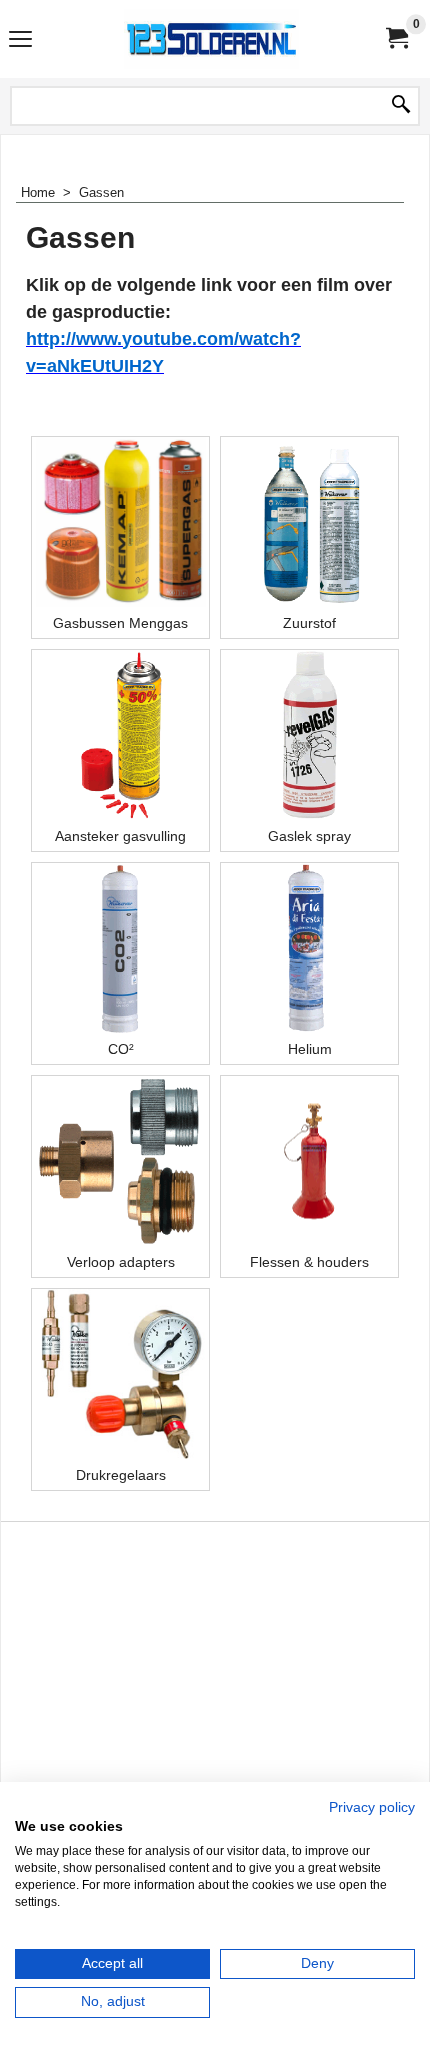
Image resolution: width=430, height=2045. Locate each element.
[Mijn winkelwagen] (396, 38)
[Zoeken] (401, 106)
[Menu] (20, 41)
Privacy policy (372, 1807)
